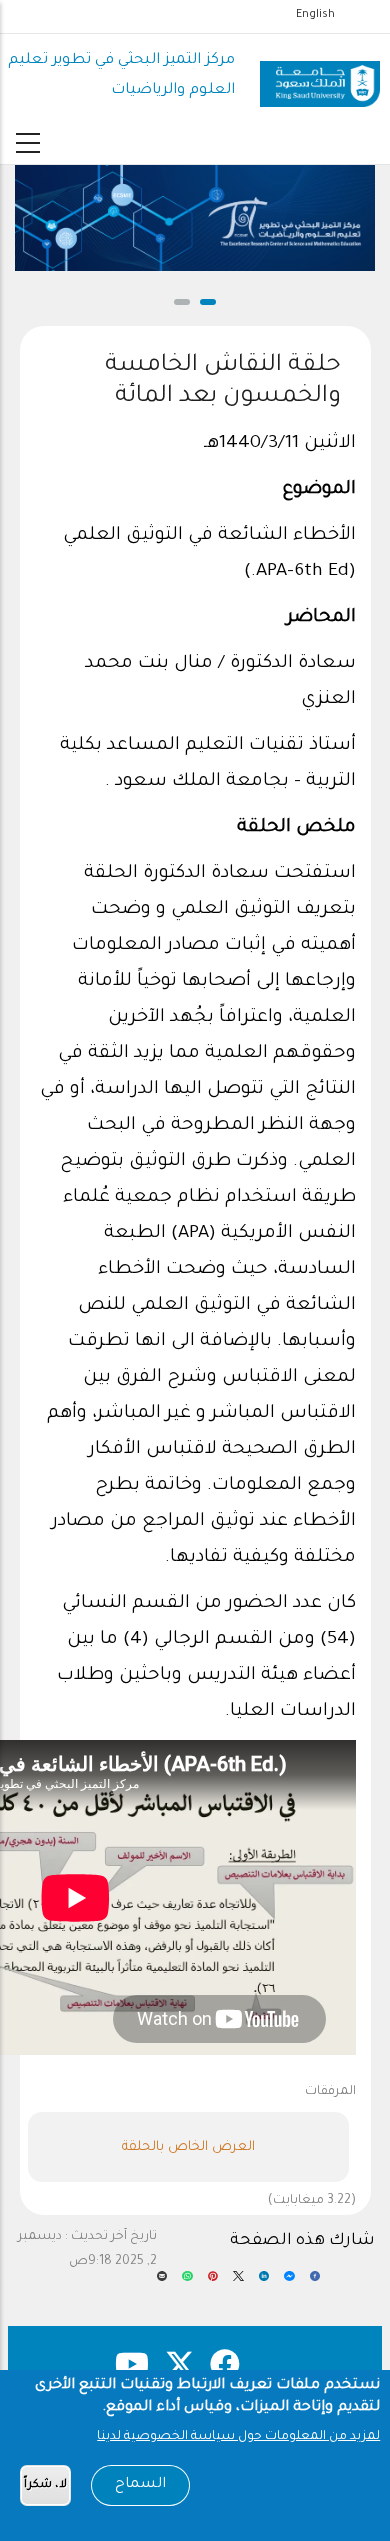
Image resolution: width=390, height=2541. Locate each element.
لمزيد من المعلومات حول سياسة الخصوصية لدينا (238, 2437)
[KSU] (320, 76)
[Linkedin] (264, 2283)
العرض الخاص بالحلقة (188, 2147)
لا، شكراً (45, 2485)
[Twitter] (238, 2283)
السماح (140, 2485)
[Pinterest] (213, 2283)
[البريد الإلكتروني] (162, 2283)
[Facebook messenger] (289, 2283)
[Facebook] (315, 2283)
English (315, 15)
